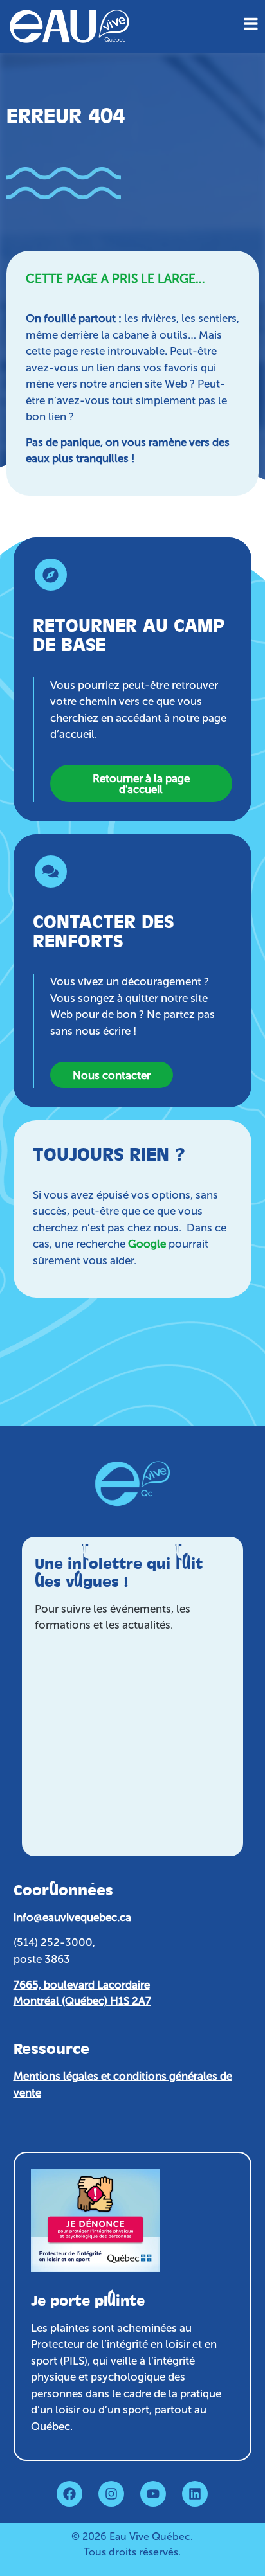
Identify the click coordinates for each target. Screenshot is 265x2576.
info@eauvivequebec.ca (72, 1917)
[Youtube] (153, 2494)
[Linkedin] (195, 2494)
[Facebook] (69, 2494)
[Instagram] (111, 2494)
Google (147, 1244)
